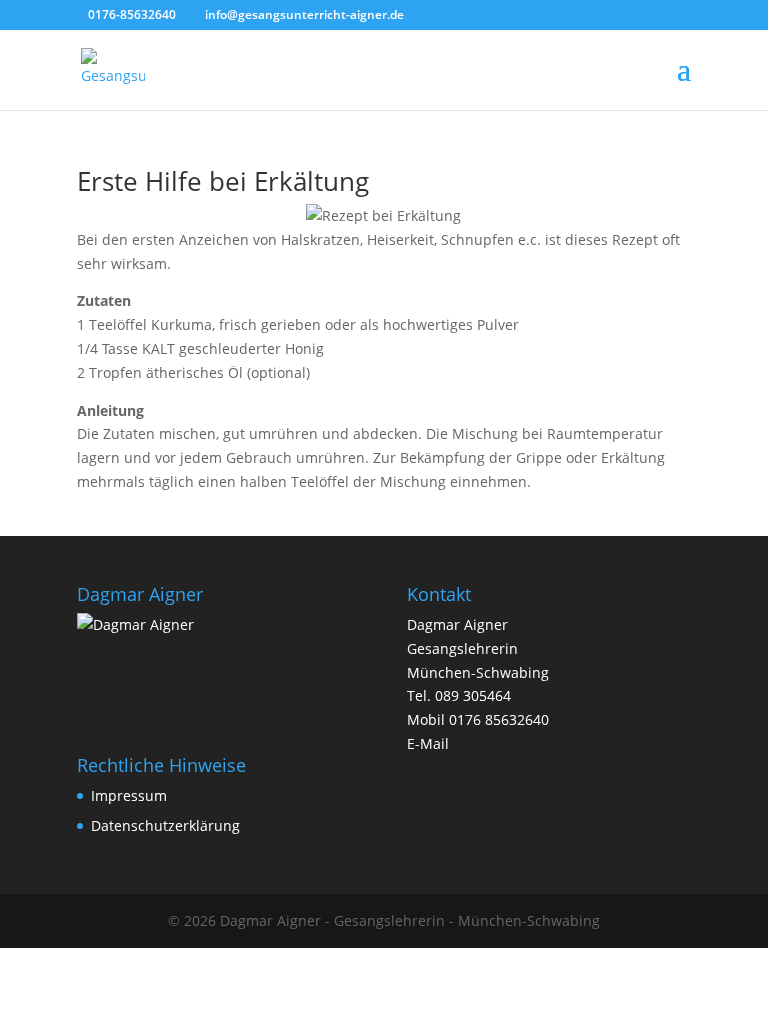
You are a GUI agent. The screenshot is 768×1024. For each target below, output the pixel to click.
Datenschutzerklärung (165, 825)
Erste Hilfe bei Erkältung (223, 181)
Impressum (129, 795)
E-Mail (428, 743)
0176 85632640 (499, 719)
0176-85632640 (132, 14)
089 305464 (473, 695)
